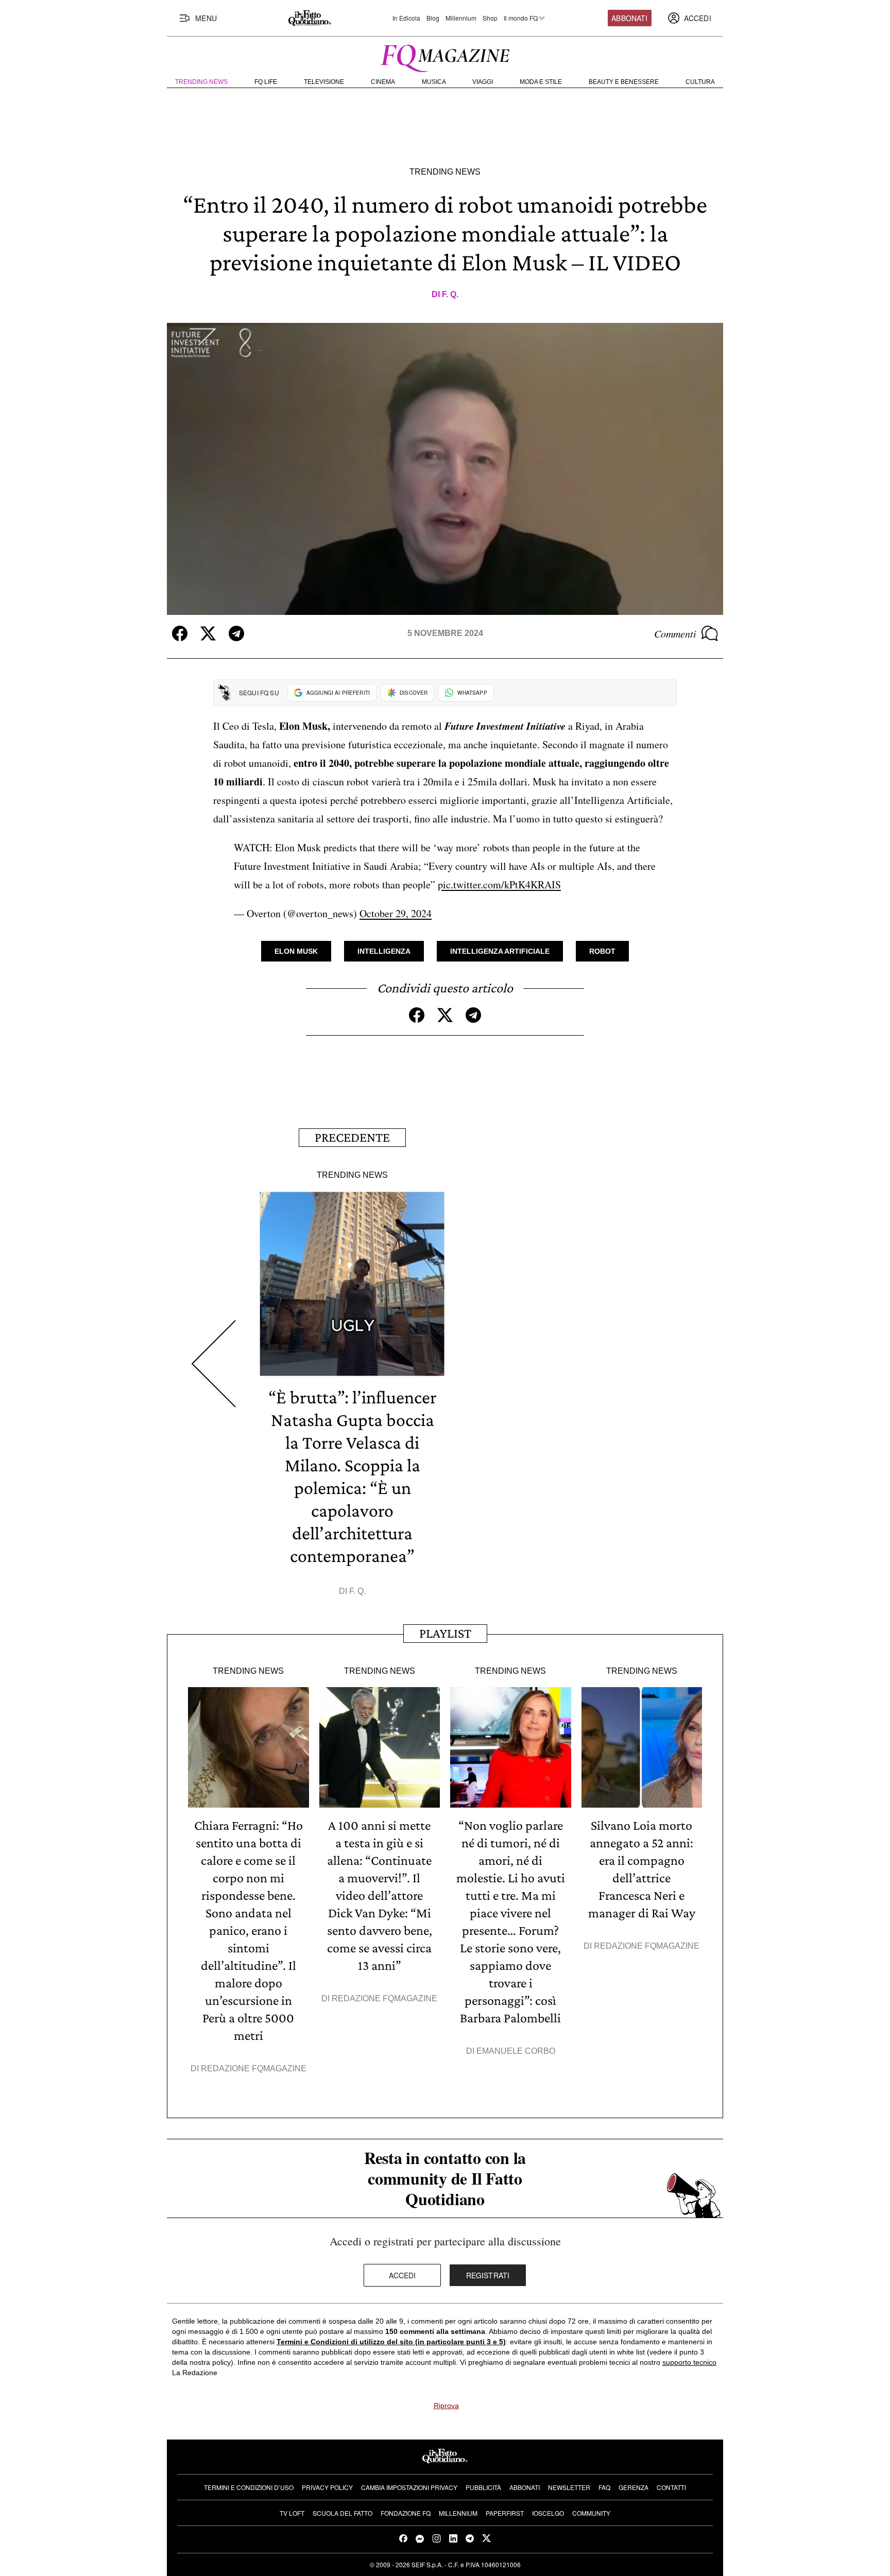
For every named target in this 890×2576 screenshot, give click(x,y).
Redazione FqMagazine (254, 2068)
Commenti (675, 633)
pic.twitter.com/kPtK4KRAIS (499, 885)
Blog (433, 18)
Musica (434, 82)
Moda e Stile (541, 82)
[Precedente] (213, 1364)
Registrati (488, 2275)
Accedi (403, 2275)
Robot (602, 951)
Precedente (352, 1137)
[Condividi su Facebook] (180, 633)
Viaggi (483, 82)
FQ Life (266, 82)
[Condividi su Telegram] (236, 633)
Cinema (383, 82)
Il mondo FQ (521, 18)
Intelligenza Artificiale (500, 951)
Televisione (324, 82)
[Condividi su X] (208, 633)
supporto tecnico (689, 2362)
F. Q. (450, 294)
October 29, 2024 (396, 913)
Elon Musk (296, 951)
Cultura (700, 82)
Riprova (446, 2406)
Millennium (461, 18)
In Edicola (406, 18)
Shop (490, 18)
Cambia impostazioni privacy (409, 2487)
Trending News (201, 82)
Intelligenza (384, 951)
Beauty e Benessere (624, 82)
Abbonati (629, 18)
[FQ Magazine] (445, 56)
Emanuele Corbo (516, 2051)
